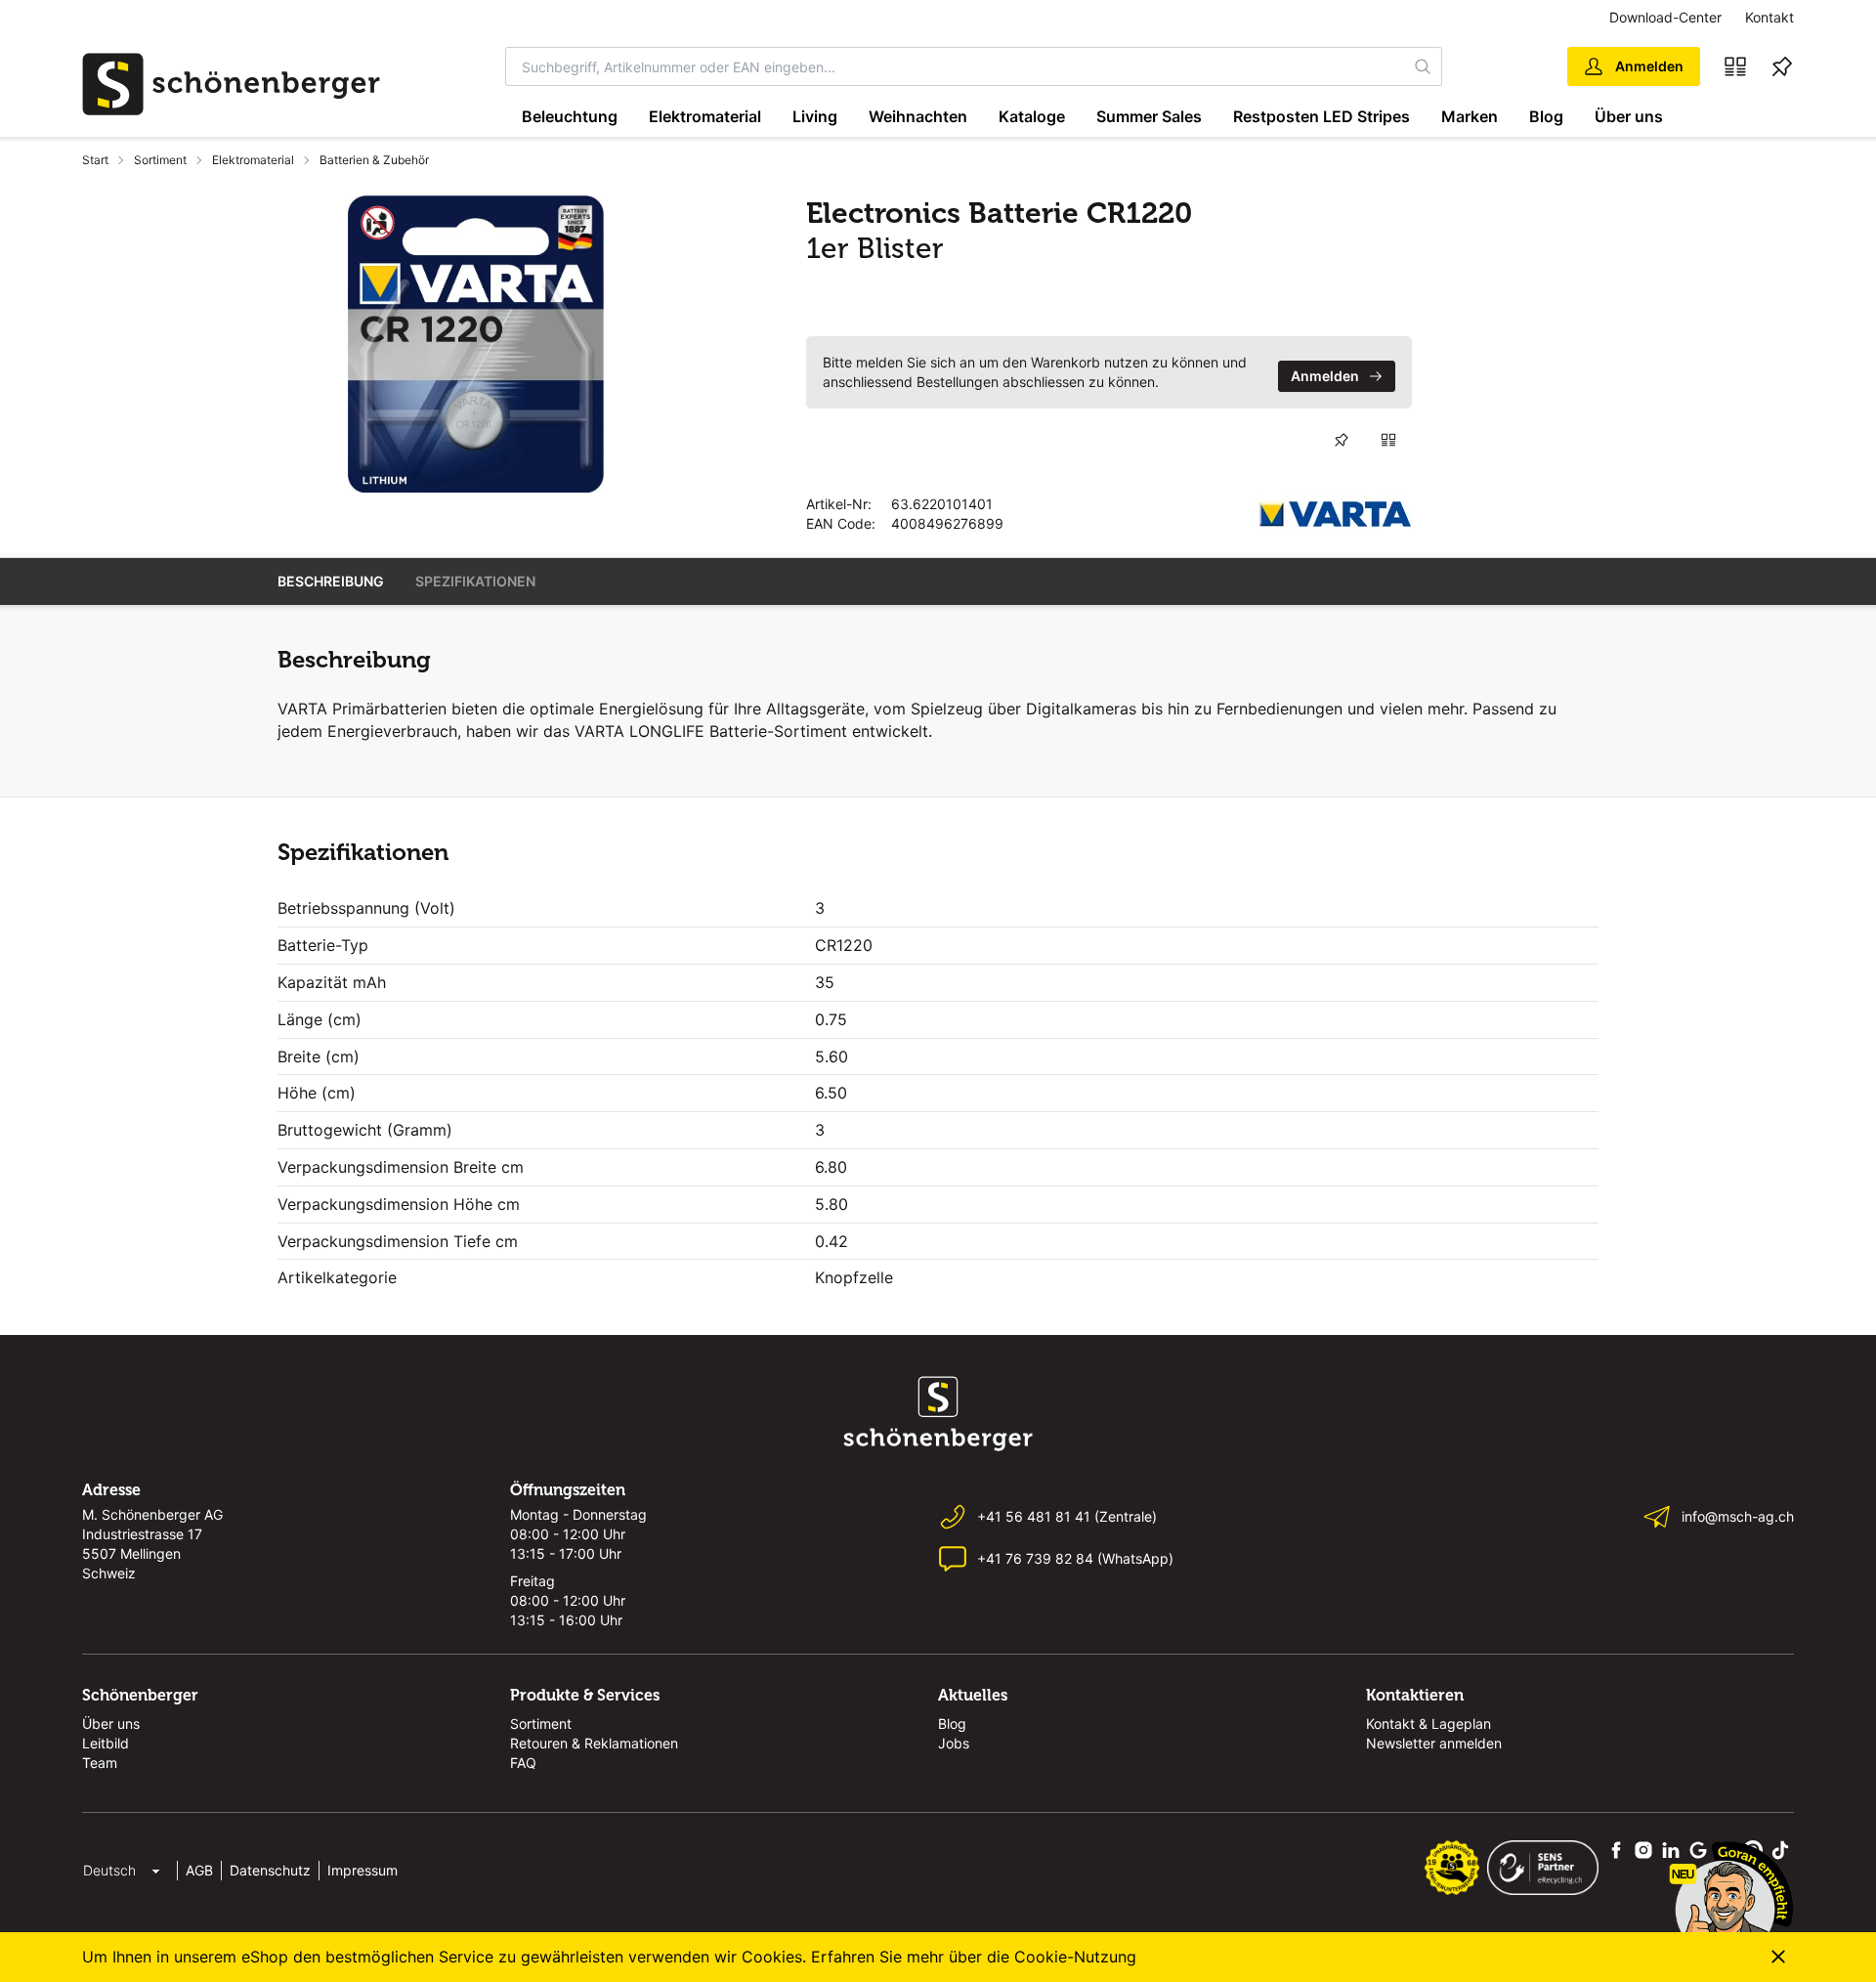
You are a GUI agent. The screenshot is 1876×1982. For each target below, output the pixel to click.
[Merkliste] (1782, 66)
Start (95, 160)
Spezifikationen (475, 581)
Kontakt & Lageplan (1428, 1723)
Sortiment (160, 160)
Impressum (362, 1870)
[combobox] (956, 66)
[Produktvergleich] (1735, 66)
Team (100, 1763)
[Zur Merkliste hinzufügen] (1342, 440)
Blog (1546, 116)
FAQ (523, 1763)
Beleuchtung (570, 116)
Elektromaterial (705, 116)
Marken (1470, 116)
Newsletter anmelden (1434, 1743)
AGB (199, 1870)
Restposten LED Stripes (1322, 116)
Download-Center (1665, 17)
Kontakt (1769, 17)
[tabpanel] (476, 344)
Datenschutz (270, 1870)
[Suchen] (1424, 66)
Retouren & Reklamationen (594, 1743)
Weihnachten (918, 116)
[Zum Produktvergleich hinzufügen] (1388, 440)
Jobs (954, 1743)
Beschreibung (331, 581)
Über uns (1629, 116)
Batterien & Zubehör (374, 160)
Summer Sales (1149, 116)
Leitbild (106, 1743)
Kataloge (1032, 116)
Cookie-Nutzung (1075, 1957)
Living (815, 116)
